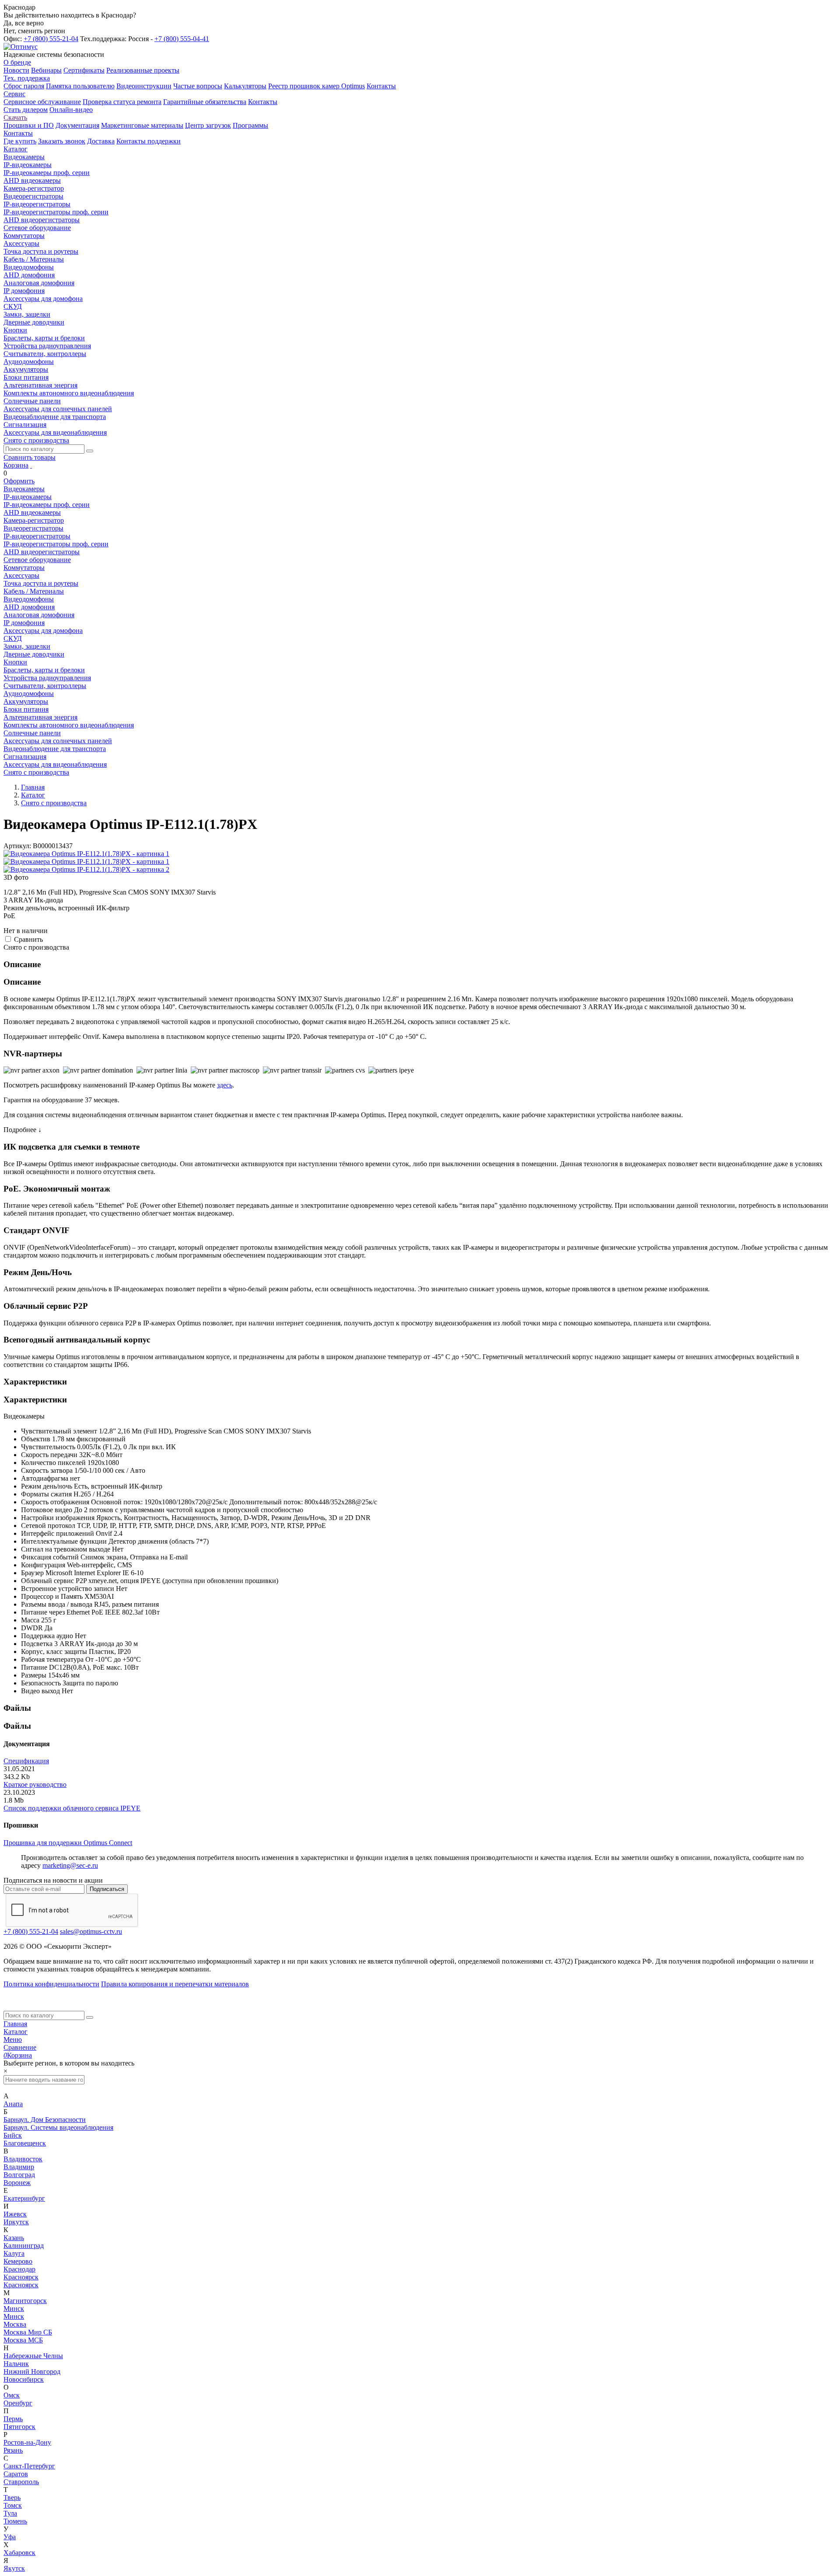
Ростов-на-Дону (27, 2442)
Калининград (24, 2246)
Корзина (16, 465)
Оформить (19, 481)
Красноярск (21, 2277)
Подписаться (107, 1889)
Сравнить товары (30, 457)
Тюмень (15, 2521)
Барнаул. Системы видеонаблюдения (58, 2127)
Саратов (16, 2474)
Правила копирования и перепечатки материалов (175, 1984)
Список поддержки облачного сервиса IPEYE (72, 1808)
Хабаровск (19, 2553)
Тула (10, 2513)
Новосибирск (24, 2379)
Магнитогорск (25, 2301)
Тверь (12, 2497)
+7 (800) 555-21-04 (51, 39)
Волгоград (19, 2175)
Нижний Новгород (32, 2372)
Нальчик (16, 2364)
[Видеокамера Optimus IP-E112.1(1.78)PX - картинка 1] (86, 854)
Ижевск (15, 2214)
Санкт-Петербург (29, 2466)
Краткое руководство (35, 1784)
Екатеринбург (24, 2198)
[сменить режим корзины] (31, 465)
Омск (12, 2395)
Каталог (16, 2032)
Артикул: (17, 846)
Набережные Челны (33, 2356)
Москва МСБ (23, 2340)
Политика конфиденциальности (51, 1984)
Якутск (14, 2568)
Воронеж (17, 2183)
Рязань (13, 2450)
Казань (14, 2238)
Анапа (13, 2104)
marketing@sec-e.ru (70, 1865)
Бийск (13, 2135)
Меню (13, 2039)
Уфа (10, 2537)
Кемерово (18, 2261)
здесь (225, 1085)
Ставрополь (21, 2482)
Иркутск (16, 2222)
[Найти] (90, 451)
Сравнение (20, 2047)
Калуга (14, 2253)
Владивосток (23, 2159)
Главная (15, 2024)
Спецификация (26, 1761)
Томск (13, 2505)
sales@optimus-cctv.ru (91, 1931)
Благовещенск (25, 2143)
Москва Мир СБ (28, 2332)
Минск (14, 2309)
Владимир (19, 2167)
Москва (15, 2324)
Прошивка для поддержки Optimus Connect (68, 1843)
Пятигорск (19, 2427)
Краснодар (19, 2269)
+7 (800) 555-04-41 (182, 39)
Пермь (13, 2419)
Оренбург (18, 2403)
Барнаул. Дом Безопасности (45, 2120)
